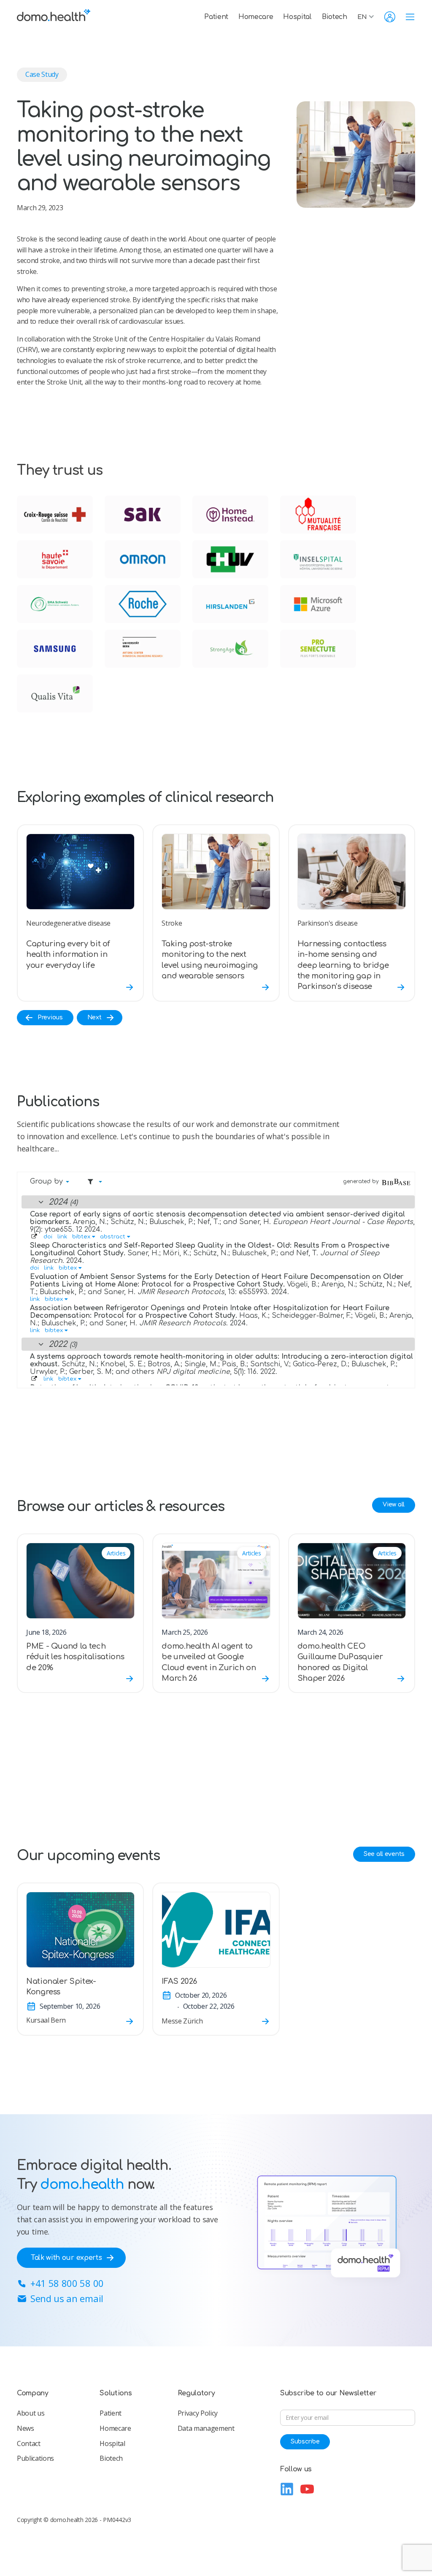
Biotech (335, 17)
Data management (206, 2428)
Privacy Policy (198, 2413)
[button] (368, 17)
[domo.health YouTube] (307, 2489)
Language (297, 2432)
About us (31, 2413)
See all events (384, 1854)
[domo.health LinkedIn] (287, 2489)
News (26, 2428)
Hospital (297, 17)
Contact (29, 2443)
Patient (216, 17)
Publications (35, 2458)
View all (394, 1505)
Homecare (256, 17)
